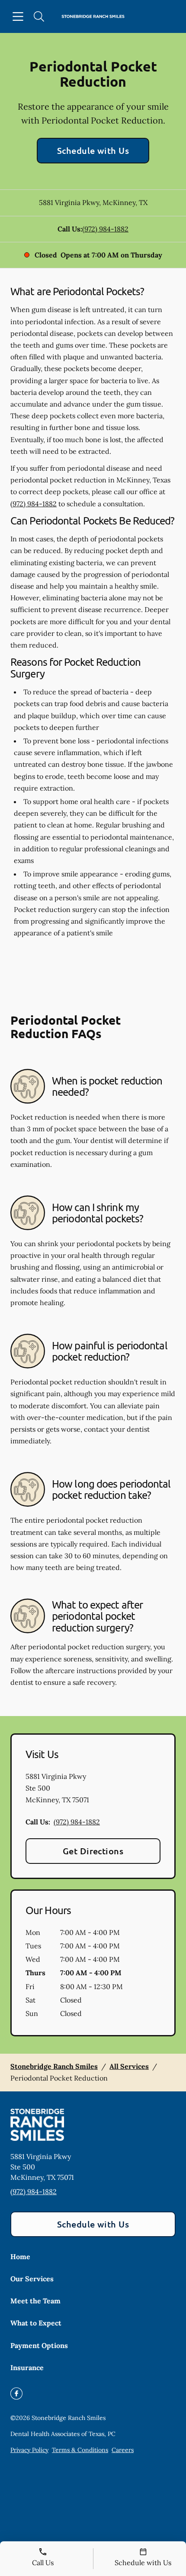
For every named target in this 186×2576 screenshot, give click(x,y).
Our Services (32, 2279)
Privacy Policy (29, 2450)
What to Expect (36, 2323)
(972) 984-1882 (105, 229)
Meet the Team (35, 2301)
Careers (123, 2450)
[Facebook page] (16, 2394)
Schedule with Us (93, 150)
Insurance (27, 2368)
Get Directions (93, 1851)
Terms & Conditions (80, 2450)
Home (20, 2257)
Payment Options (39, 2345)
